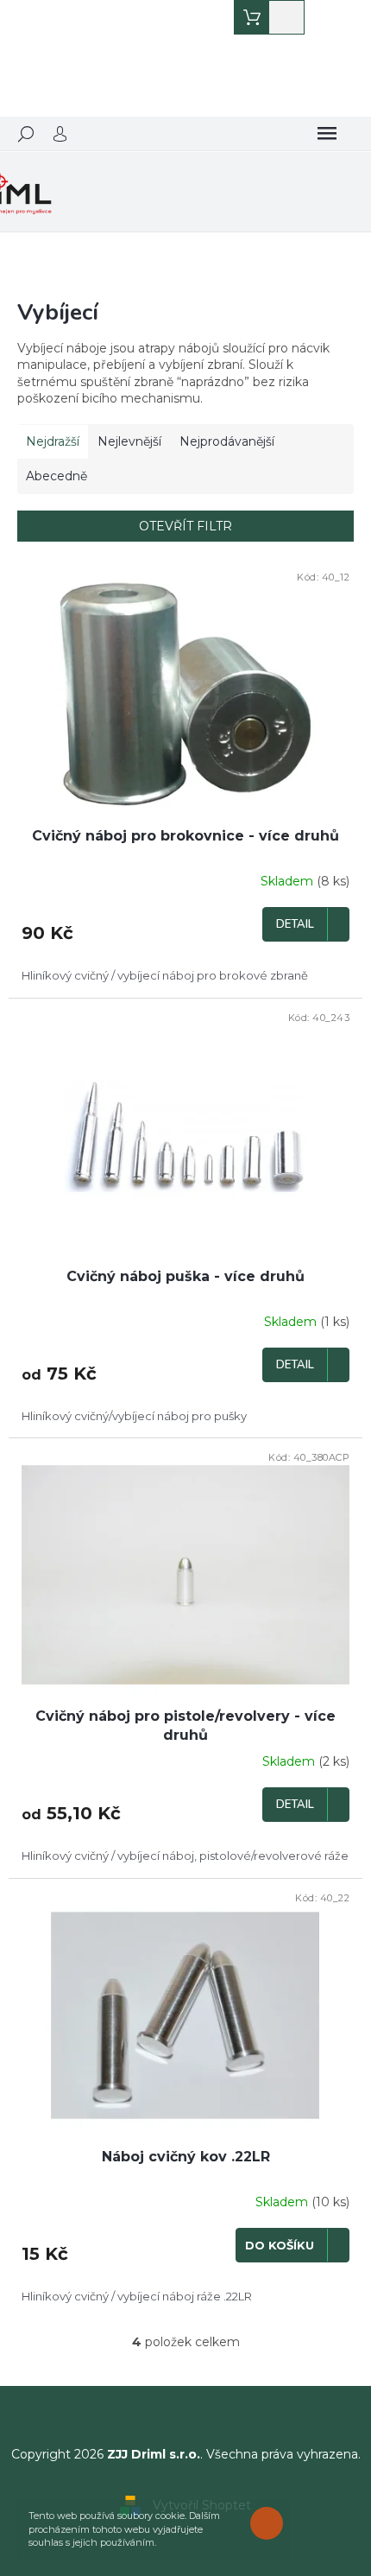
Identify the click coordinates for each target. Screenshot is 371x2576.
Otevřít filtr (185, 526)
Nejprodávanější (227, 441)
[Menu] (327, 134)
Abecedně (57, 476)
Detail (295, 924)
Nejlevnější (129, 441)
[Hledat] (26, 134)
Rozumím (271, 2523)
